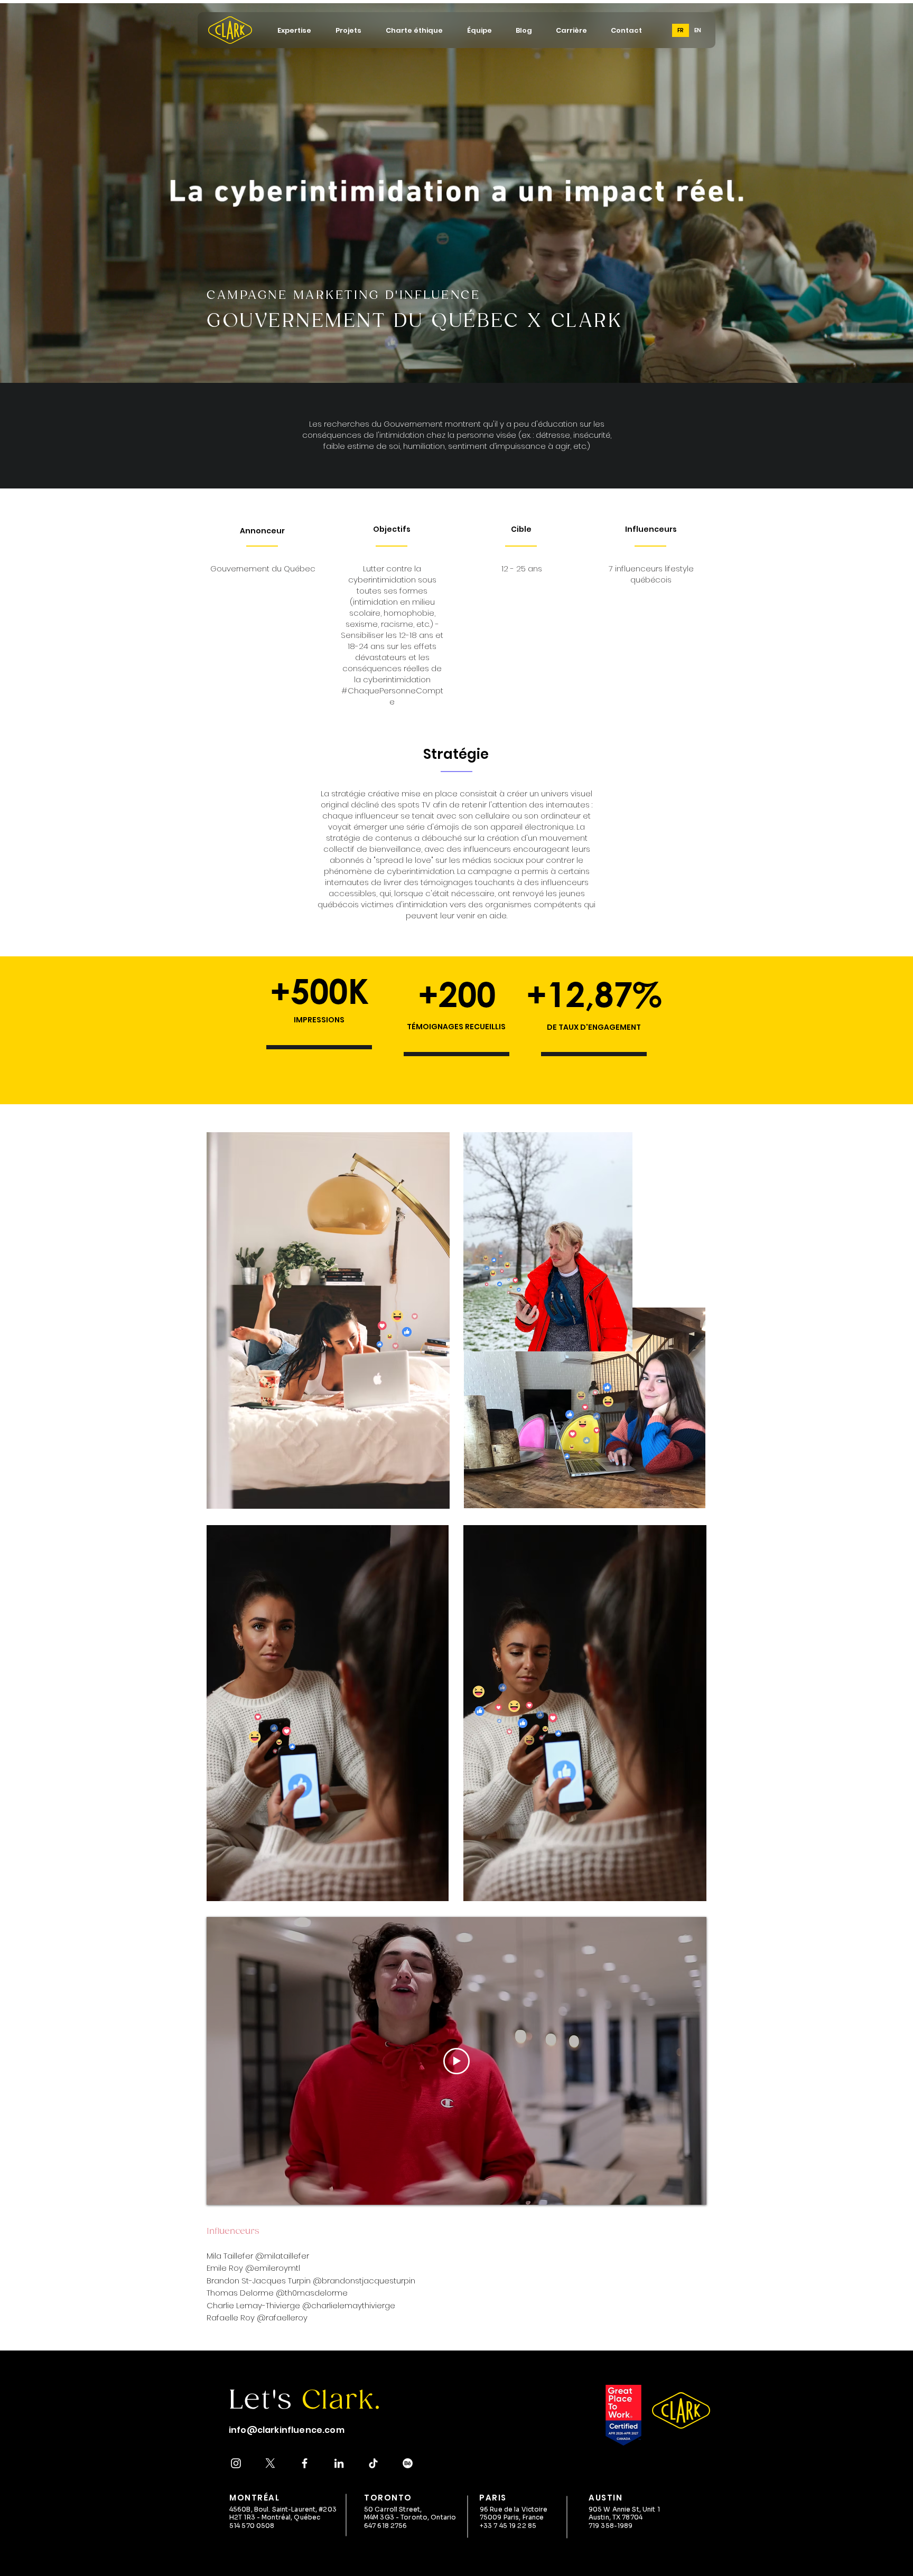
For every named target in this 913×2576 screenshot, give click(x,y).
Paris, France (524, 2517)
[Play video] (456, 2061)
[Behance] (408, 2463)
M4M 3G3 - (382, 2517)
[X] (270, 2463)
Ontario (443, 2517)
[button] (294, 30)
